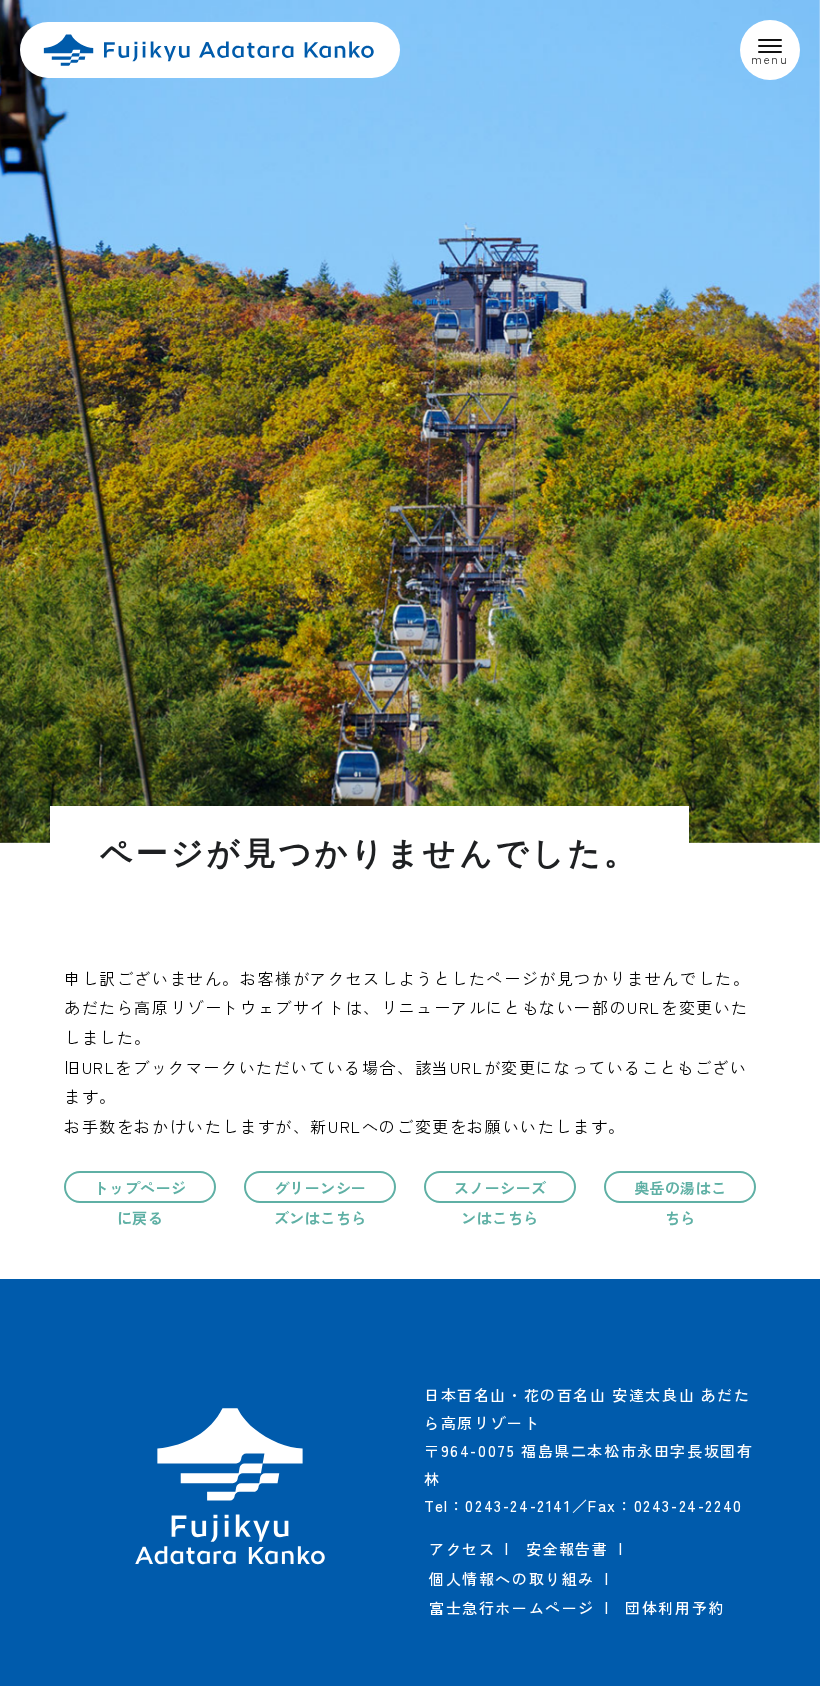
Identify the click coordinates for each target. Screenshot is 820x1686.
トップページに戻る (140, 1190)
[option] (410, 421)
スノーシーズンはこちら (500, 1190)
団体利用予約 (675, 1607)
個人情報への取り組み (512, 1578)
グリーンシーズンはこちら (320, 1190)
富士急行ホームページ (512, 1607)
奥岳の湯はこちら (680, 1190)
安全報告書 (567, 1548)
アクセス (462, 1548)
